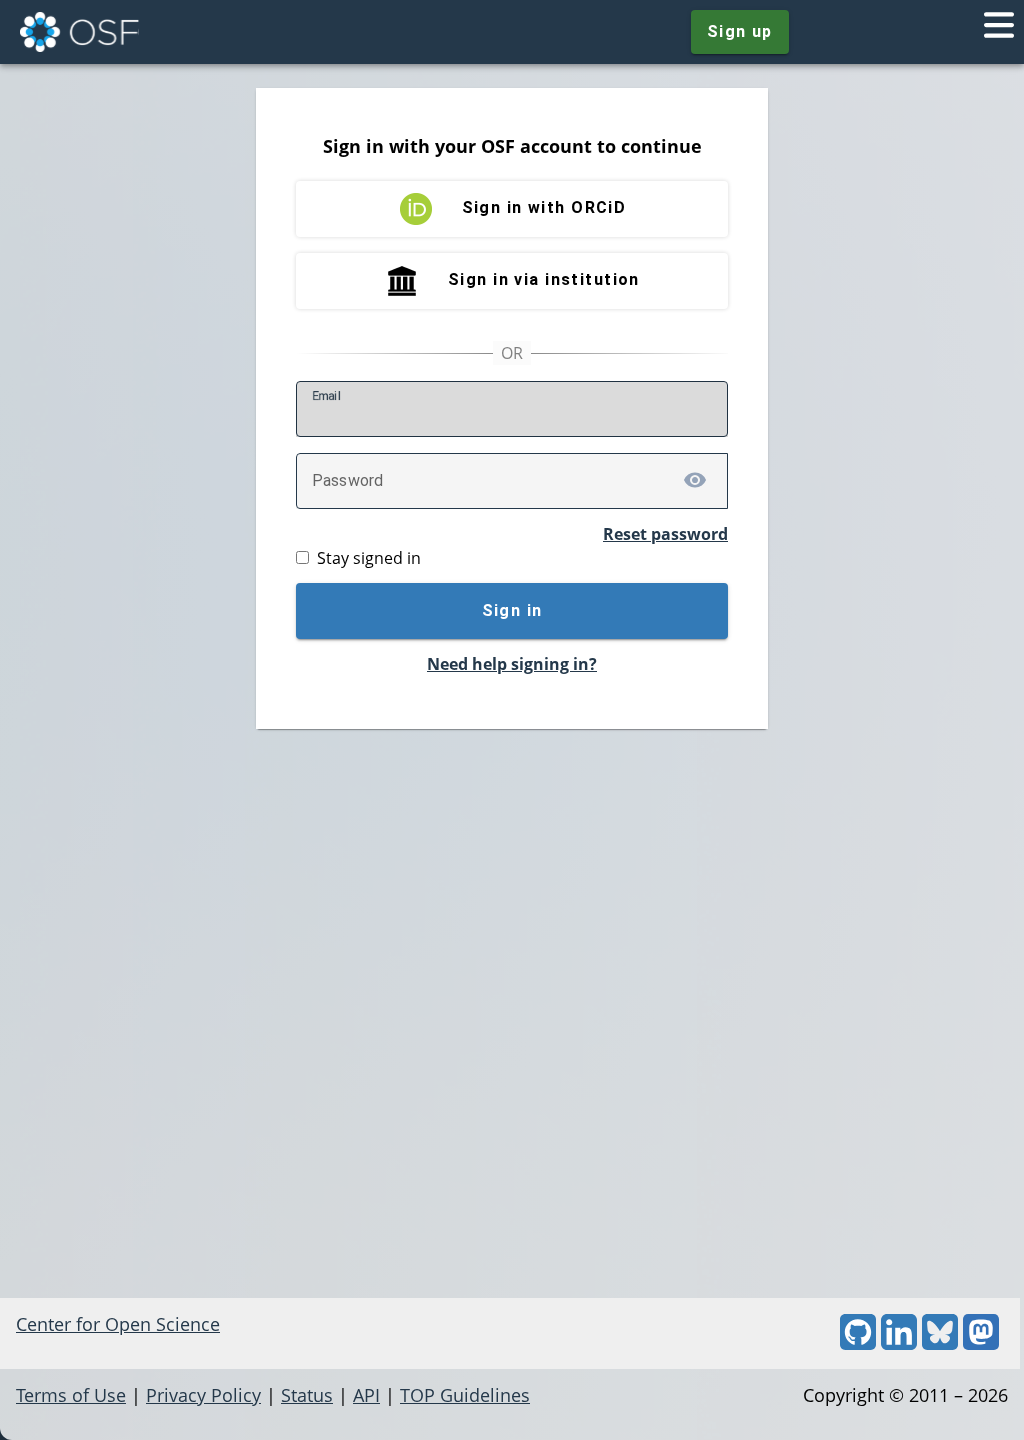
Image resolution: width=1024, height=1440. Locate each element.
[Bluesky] (940, 1343)
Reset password (665, 534)
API (366, 1395)
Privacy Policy (203, 1395)
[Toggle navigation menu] (999, 32)
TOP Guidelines (465, 1395)
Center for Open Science (118, 1324)
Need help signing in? (512, 664)
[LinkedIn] (899, 1343)
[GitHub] (858, 1343)
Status (307, 1395)
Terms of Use (71, 1395)
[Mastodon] (981, 1343)
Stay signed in (369, 558)
